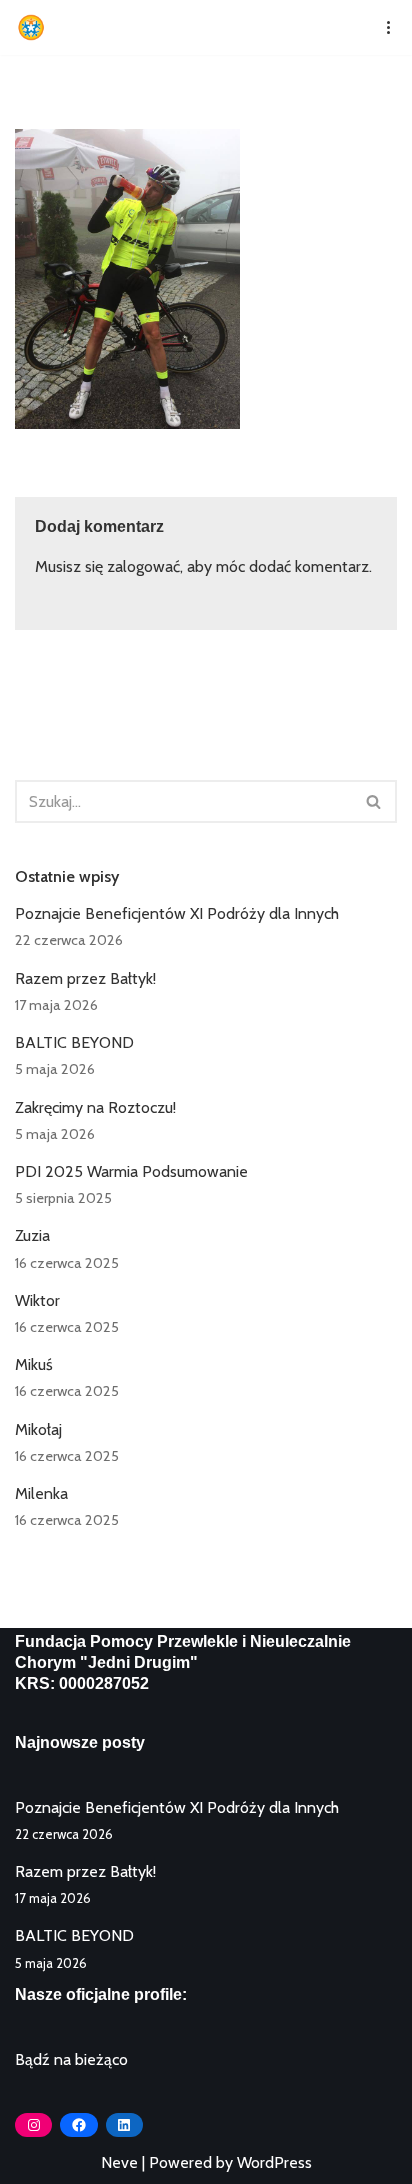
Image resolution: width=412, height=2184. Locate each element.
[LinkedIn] (124, 2125)
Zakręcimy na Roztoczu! (95, 1107)
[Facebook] (78, 2125)
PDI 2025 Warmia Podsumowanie (131, 1171)
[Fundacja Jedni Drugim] (36, 27)
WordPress (274, 2162)
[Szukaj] (374, 801)
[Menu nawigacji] (382, 27)
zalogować (143, 566)
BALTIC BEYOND (74, 1042)
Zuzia (32, 1235)
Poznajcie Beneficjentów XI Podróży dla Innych (177, 913)
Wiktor (37, 1300)
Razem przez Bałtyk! (85, 978)
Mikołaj (38, 1429)
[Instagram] (33, 2125)
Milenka (41, 1493)
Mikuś (34, 1364)
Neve (119, 2162)
